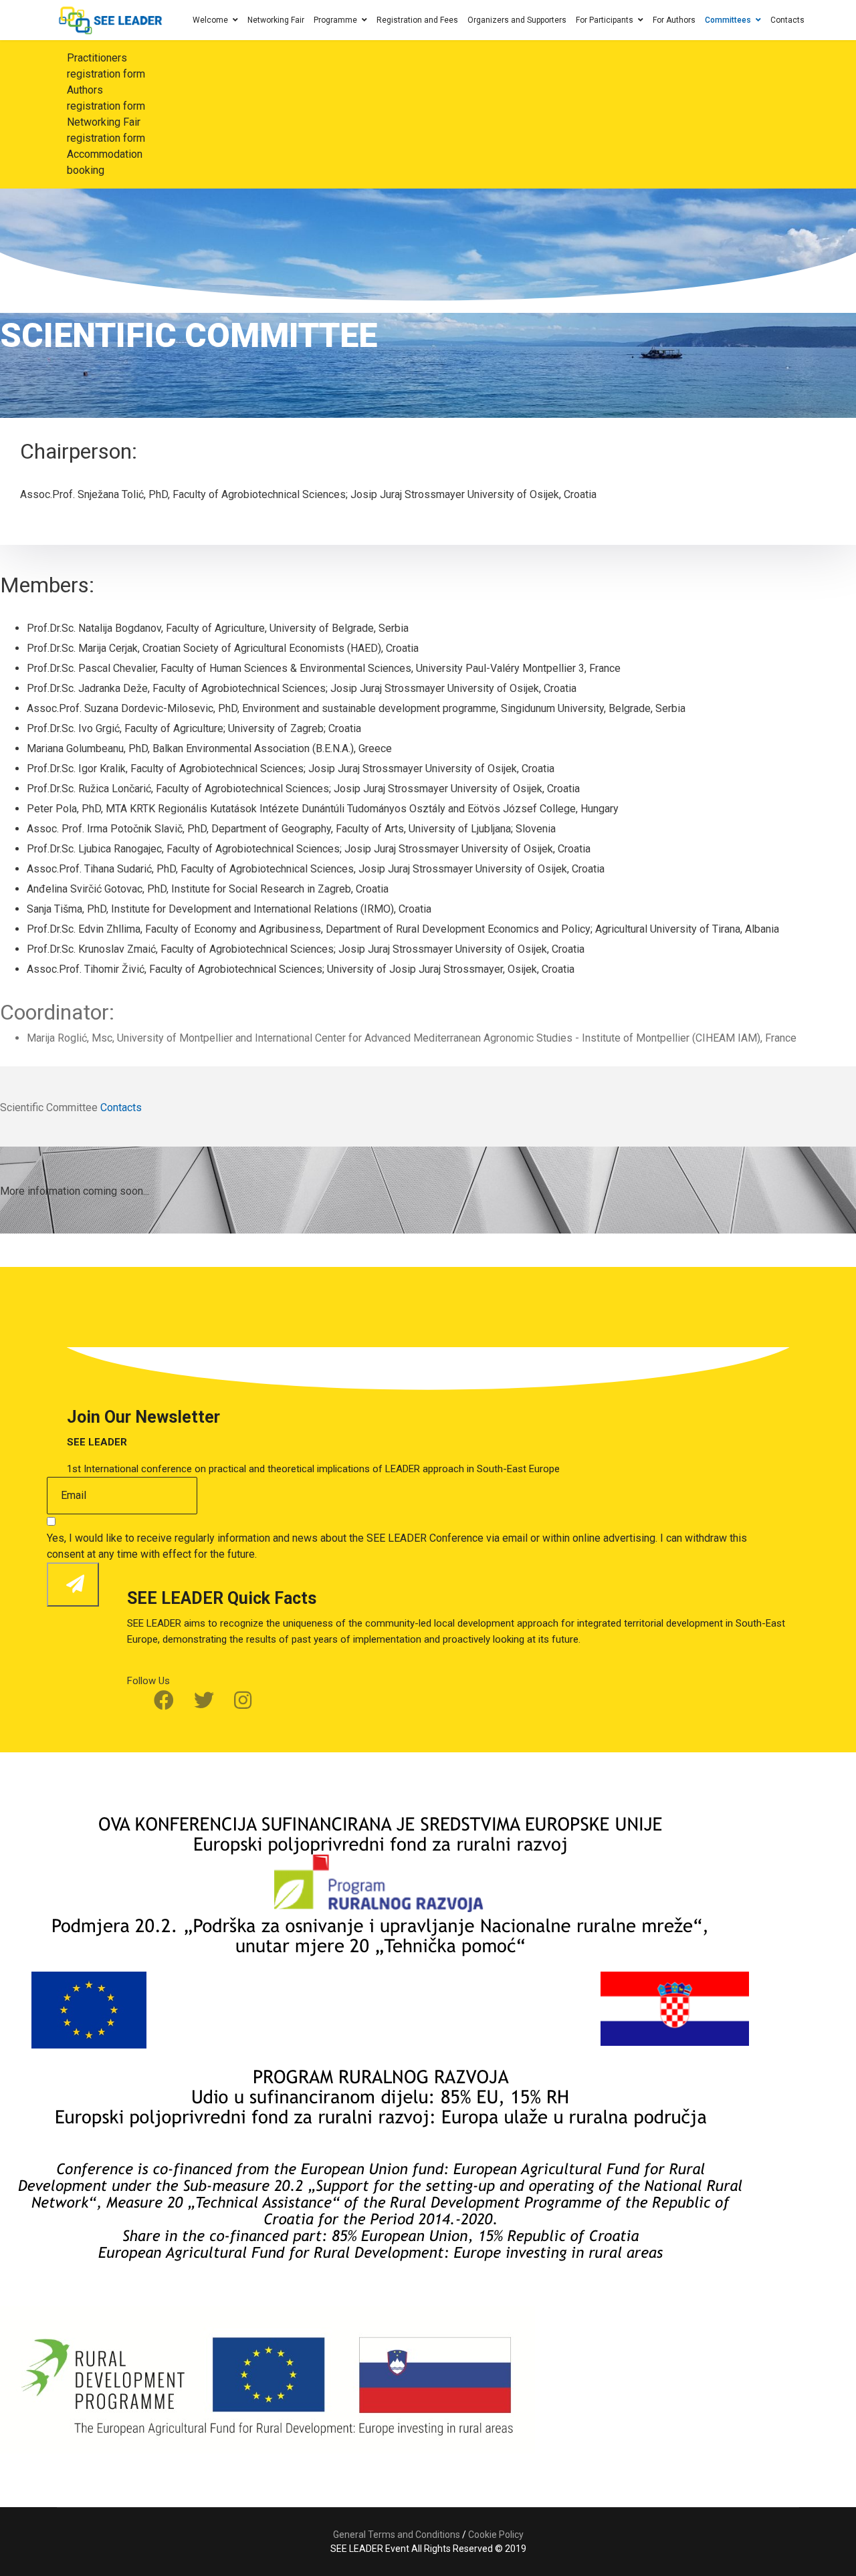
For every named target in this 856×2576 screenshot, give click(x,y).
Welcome (210, 20)
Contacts (787, 20)
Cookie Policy (496, 2535)
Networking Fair (276, 20)
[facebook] (164, 1701)
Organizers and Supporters (517, 20)
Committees (728, 20)
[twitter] (204, 1701)
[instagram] (243, 1701)
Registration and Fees (417, 20)
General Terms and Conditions (397, 2535)
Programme (335, 20)
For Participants (605, 20)
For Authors (674, 20)
